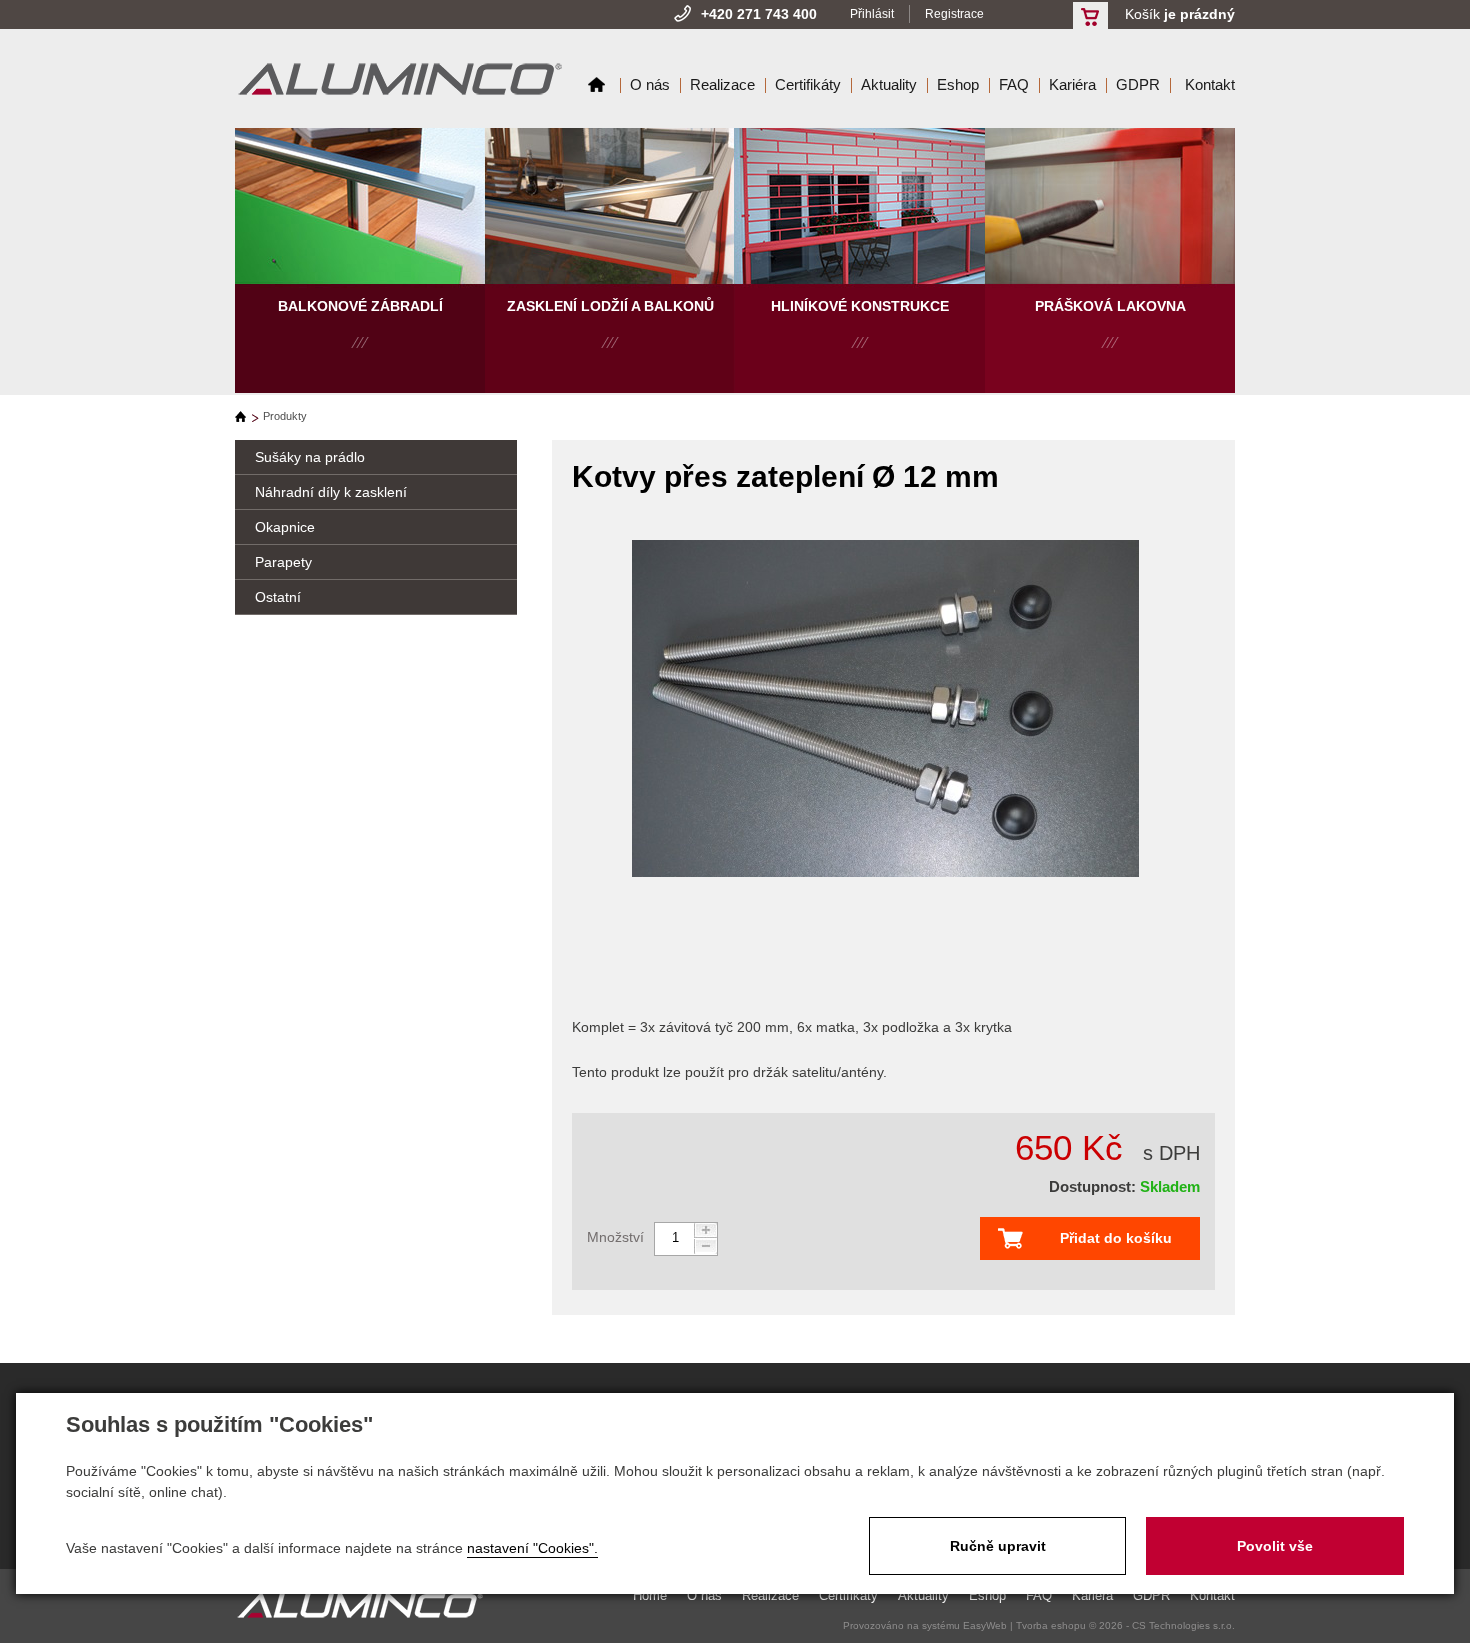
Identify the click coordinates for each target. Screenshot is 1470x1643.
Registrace (954, 14)
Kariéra (1072, 84)
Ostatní (278, 597)
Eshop (958, 84)
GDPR (1138, 84)
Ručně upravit (998, 1546)
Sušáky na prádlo (310, 457)
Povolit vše (1275, 1546)
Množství (615, 1237)
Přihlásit (872, 14)
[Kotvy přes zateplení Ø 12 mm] (885, 710)
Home (596, 84)
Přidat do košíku (1116, 1238)
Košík (1180, 14)
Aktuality (889, 84)
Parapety (283, 562)
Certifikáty (808, 84)
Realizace (722, 84)
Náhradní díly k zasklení (331, 492)
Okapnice (285, 527)
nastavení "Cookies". (532, 1548)
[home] (247, 416)
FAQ (1014, 84)
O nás (650, 84)
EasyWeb (985, 1625)
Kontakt (1210, 84)
